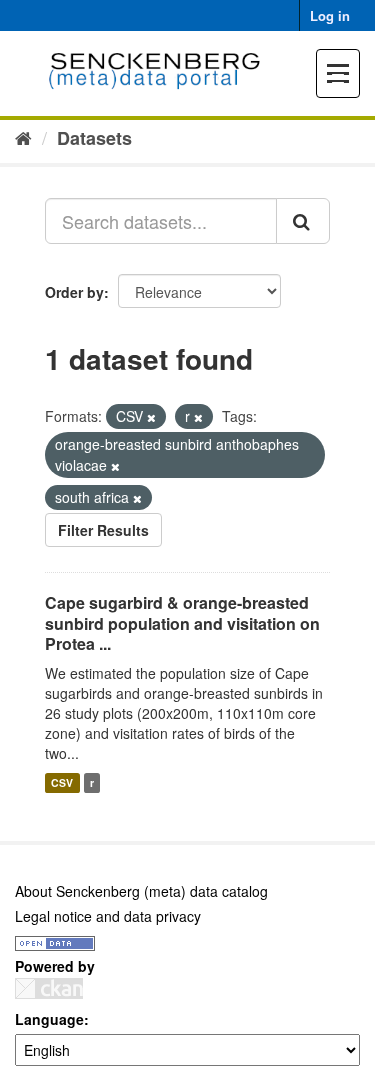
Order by (74, 292)
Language (49, 1019)
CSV (62, 782)
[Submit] (303, 221)
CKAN (49, 988)
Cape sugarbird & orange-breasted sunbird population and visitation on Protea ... (182, 623)
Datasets (94, 138)
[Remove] (151, 417)
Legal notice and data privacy (108, 916)
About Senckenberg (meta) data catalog (141, 891)
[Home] (23, 137)
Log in (330, 15)
